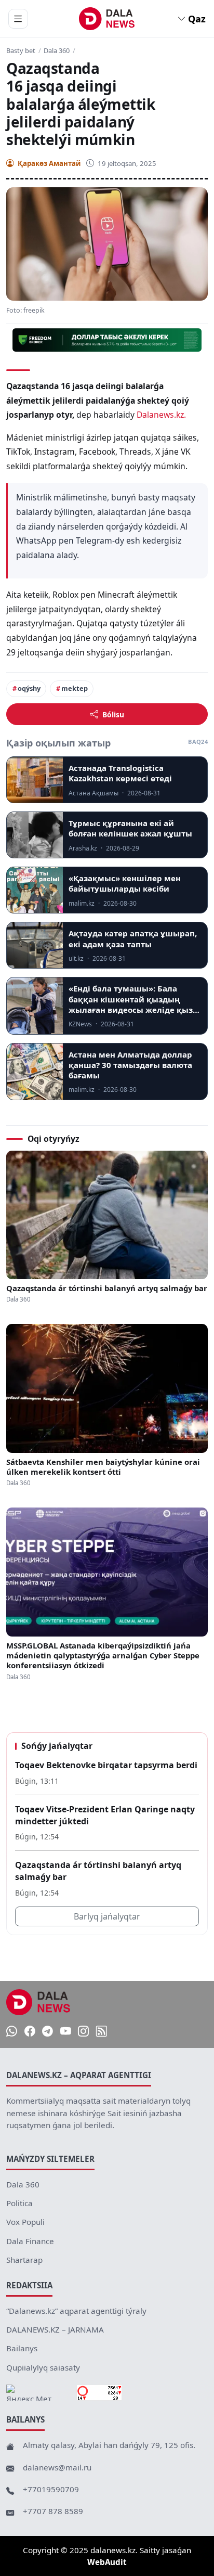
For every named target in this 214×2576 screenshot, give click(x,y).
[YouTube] (66, 2032)
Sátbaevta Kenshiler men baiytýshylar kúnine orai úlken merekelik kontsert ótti (103, 1467)
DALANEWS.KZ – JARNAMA (55, 2329)
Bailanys (22, 2348)
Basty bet (21, 51)
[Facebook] (30, 2032)
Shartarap (24, 2260)
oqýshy (29, 688)
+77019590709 (51, 2489)
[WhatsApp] (12, 2032)
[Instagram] (83, 2032)
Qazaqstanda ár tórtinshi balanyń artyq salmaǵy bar (107, 1288)
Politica (19, 2203)
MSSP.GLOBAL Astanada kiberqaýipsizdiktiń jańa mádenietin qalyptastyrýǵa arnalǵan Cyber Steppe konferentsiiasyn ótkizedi (103, 1656)
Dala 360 (57, 51)
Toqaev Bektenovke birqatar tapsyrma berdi (106, 1765)
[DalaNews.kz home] (107, 19)
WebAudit (107, 2562)
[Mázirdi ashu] (18, 19)
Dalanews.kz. (161, 415)
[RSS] (102, 2032)
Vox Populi (25, 2222)
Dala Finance (30, 2241)
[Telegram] (48, 2032)
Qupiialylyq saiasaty (43, 2367)
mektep (75, 688)
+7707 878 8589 (53, 2511)
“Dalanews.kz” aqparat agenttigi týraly (76, 2311)
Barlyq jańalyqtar (107, 1916)
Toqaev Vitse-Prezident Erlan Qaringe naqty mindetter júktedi (105, 1815)
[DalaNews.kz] (38, 2002)
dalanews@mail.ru (57, 2467)
